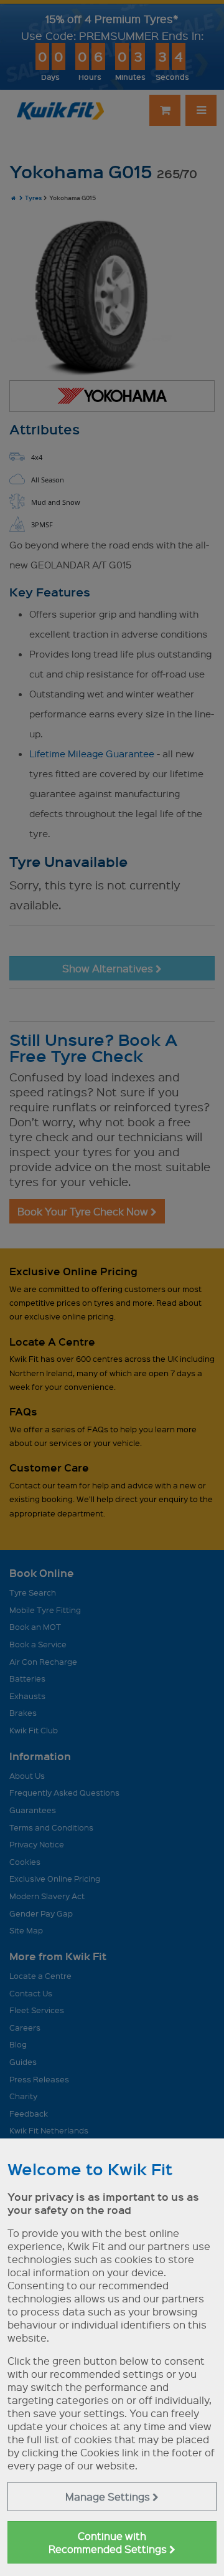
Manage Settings (109, 2497)
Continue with (109, 2542)
